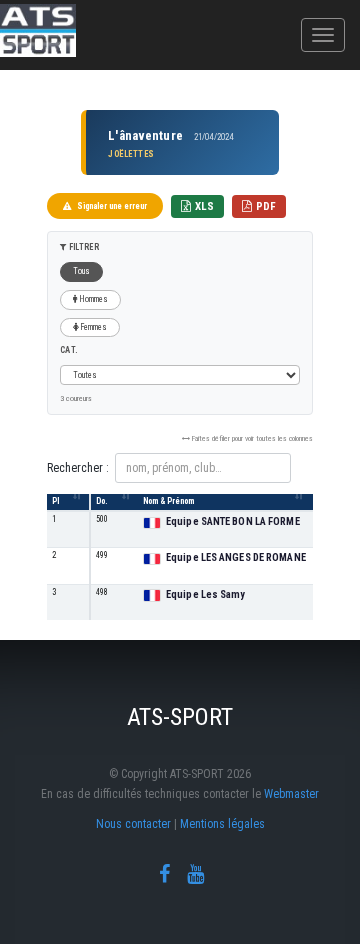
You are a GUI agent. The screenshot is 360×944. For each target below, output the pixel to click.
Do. (102, 501)
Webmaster (291, 794)
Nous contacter (133, 824)
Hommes (93, 299)
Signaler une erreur (112, 206)
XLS (204, 206)
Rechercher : (78, 468)
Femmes (93, 327)
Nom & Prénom (168, 501)
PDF (266, 206)
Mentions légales (222, 824)
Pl (55, 501)
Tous (81, 271)
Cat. (69, 350)
